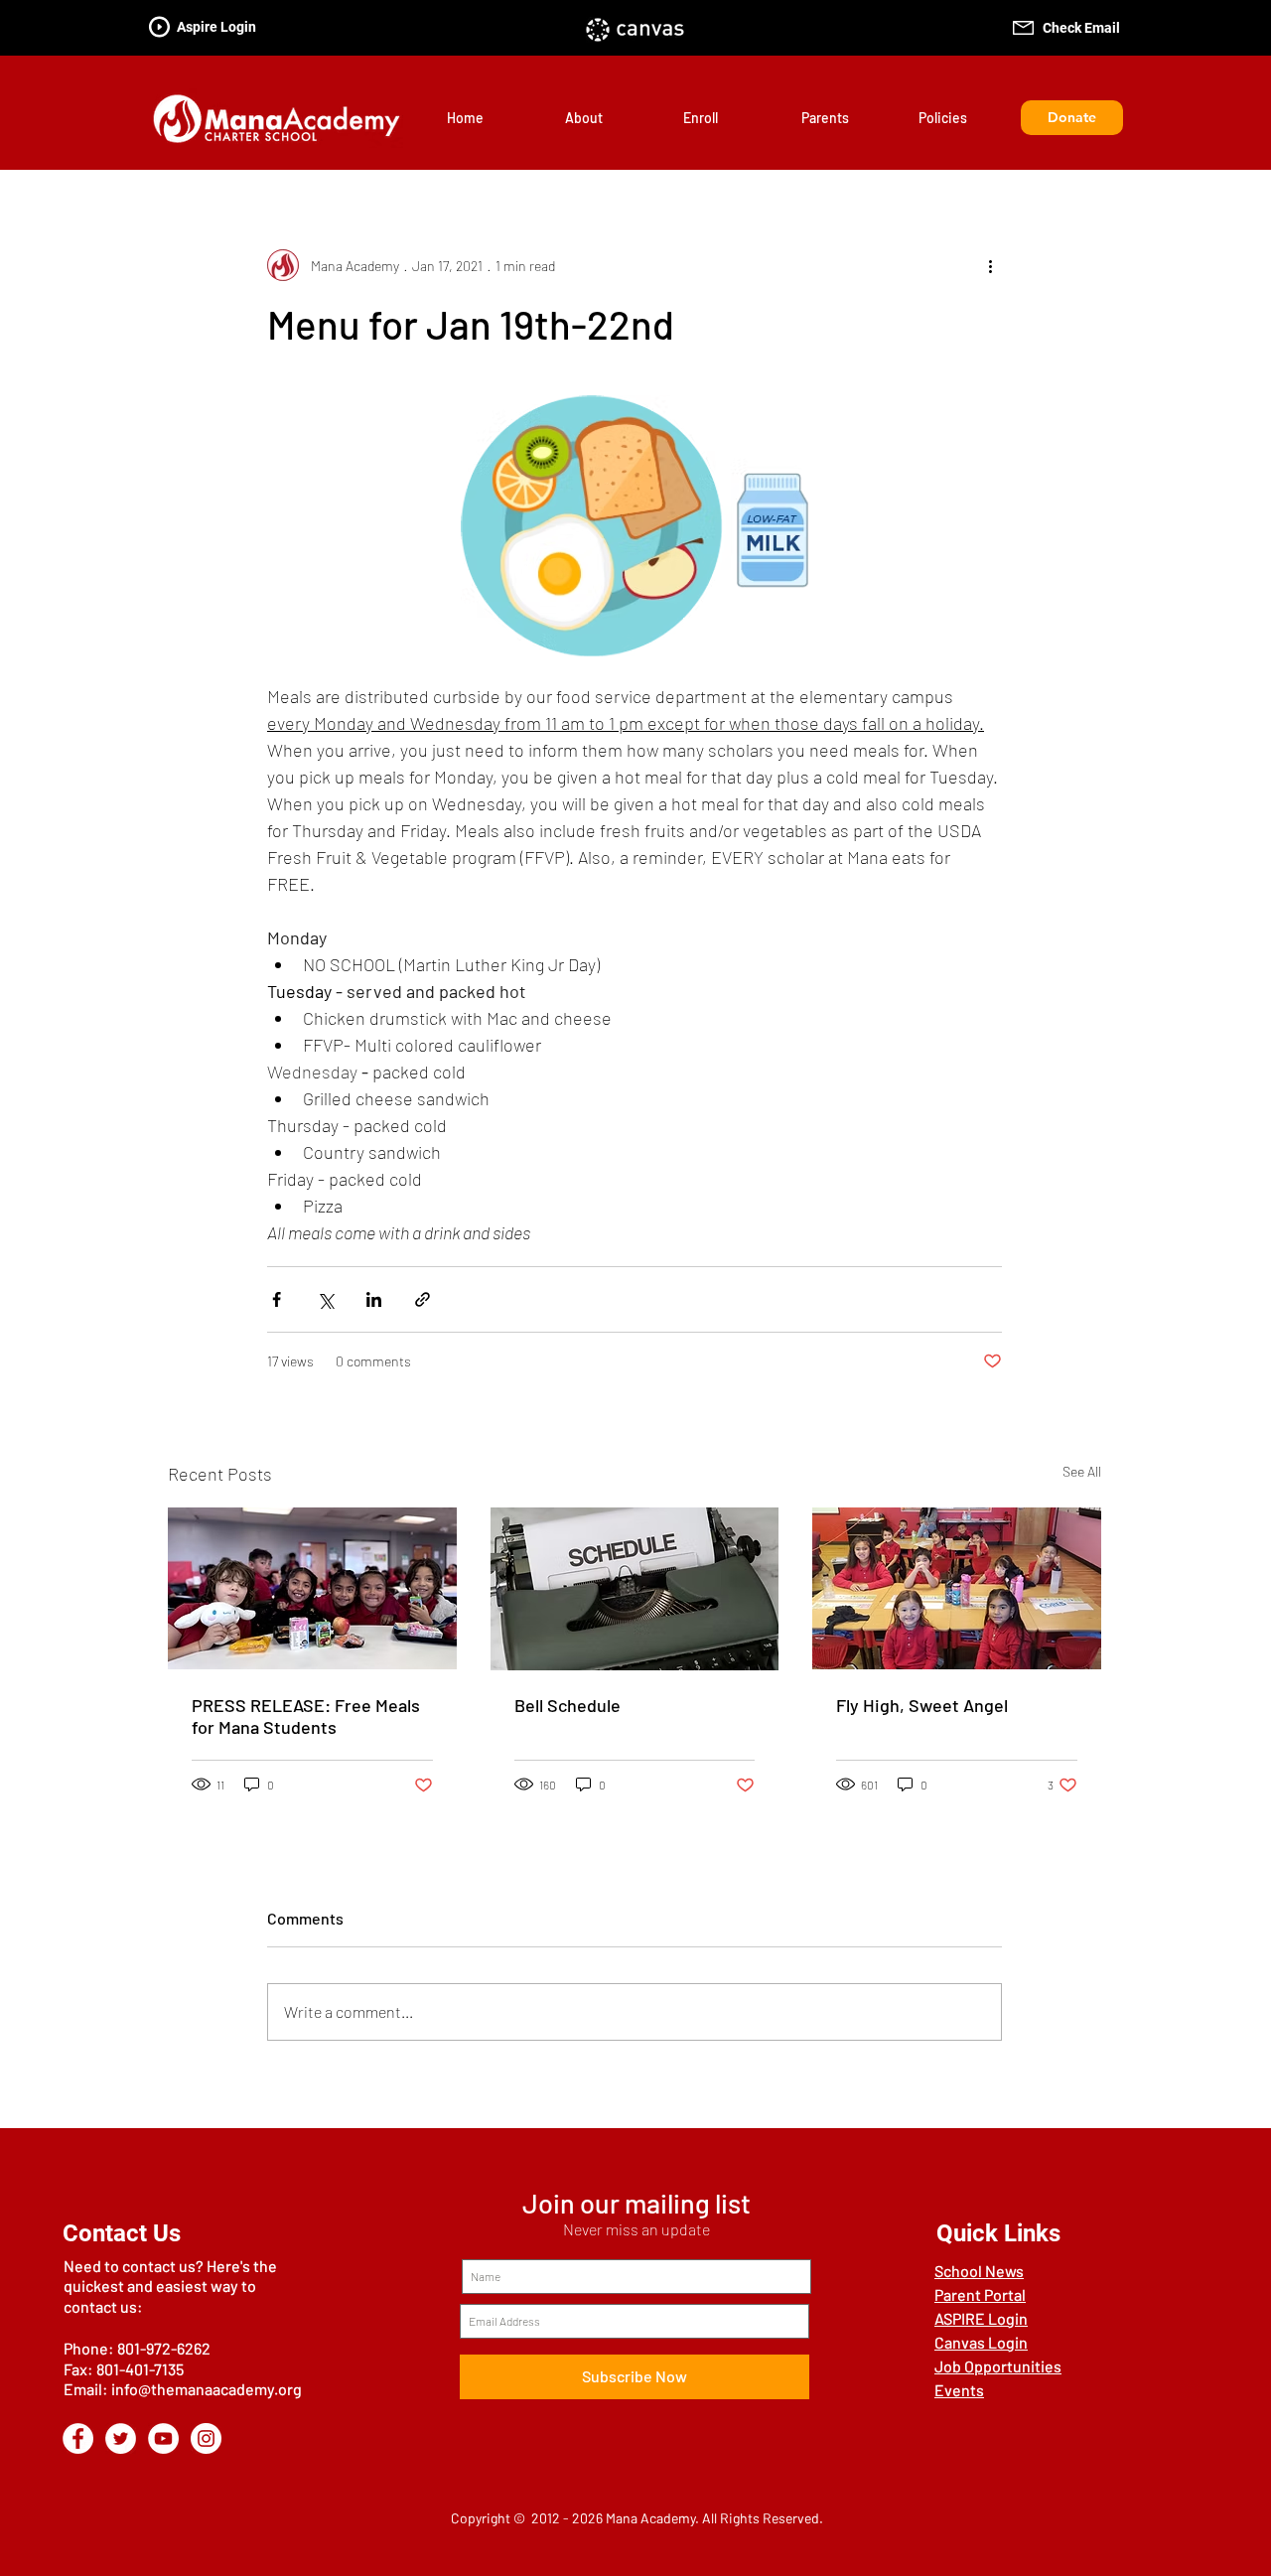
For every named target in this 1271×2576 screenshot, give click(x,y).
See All (1082, 1471)
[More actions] (990, 265)
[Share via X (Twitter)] (325, 1299)
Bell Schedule (567, 1705)
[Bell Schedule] (635, 1589)
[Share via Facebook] (277, 1299)
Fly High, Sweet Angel (922, 1705)
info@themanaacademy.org (207, 2389)
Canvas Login (981, 2342)
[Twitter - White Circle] (121, 2438)
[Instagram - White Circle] (206, 2438)
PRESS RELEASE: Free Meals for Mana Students (306, 1716)
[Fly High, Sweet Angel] (957, 1588)
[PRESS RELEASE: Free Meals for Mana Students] (312, 1588)
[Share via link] (423, 1299)
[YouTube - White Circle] (163, 2438)
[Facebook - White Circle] (78, 2438)
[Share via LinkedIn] (374, 1299)
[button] (609, 118)
